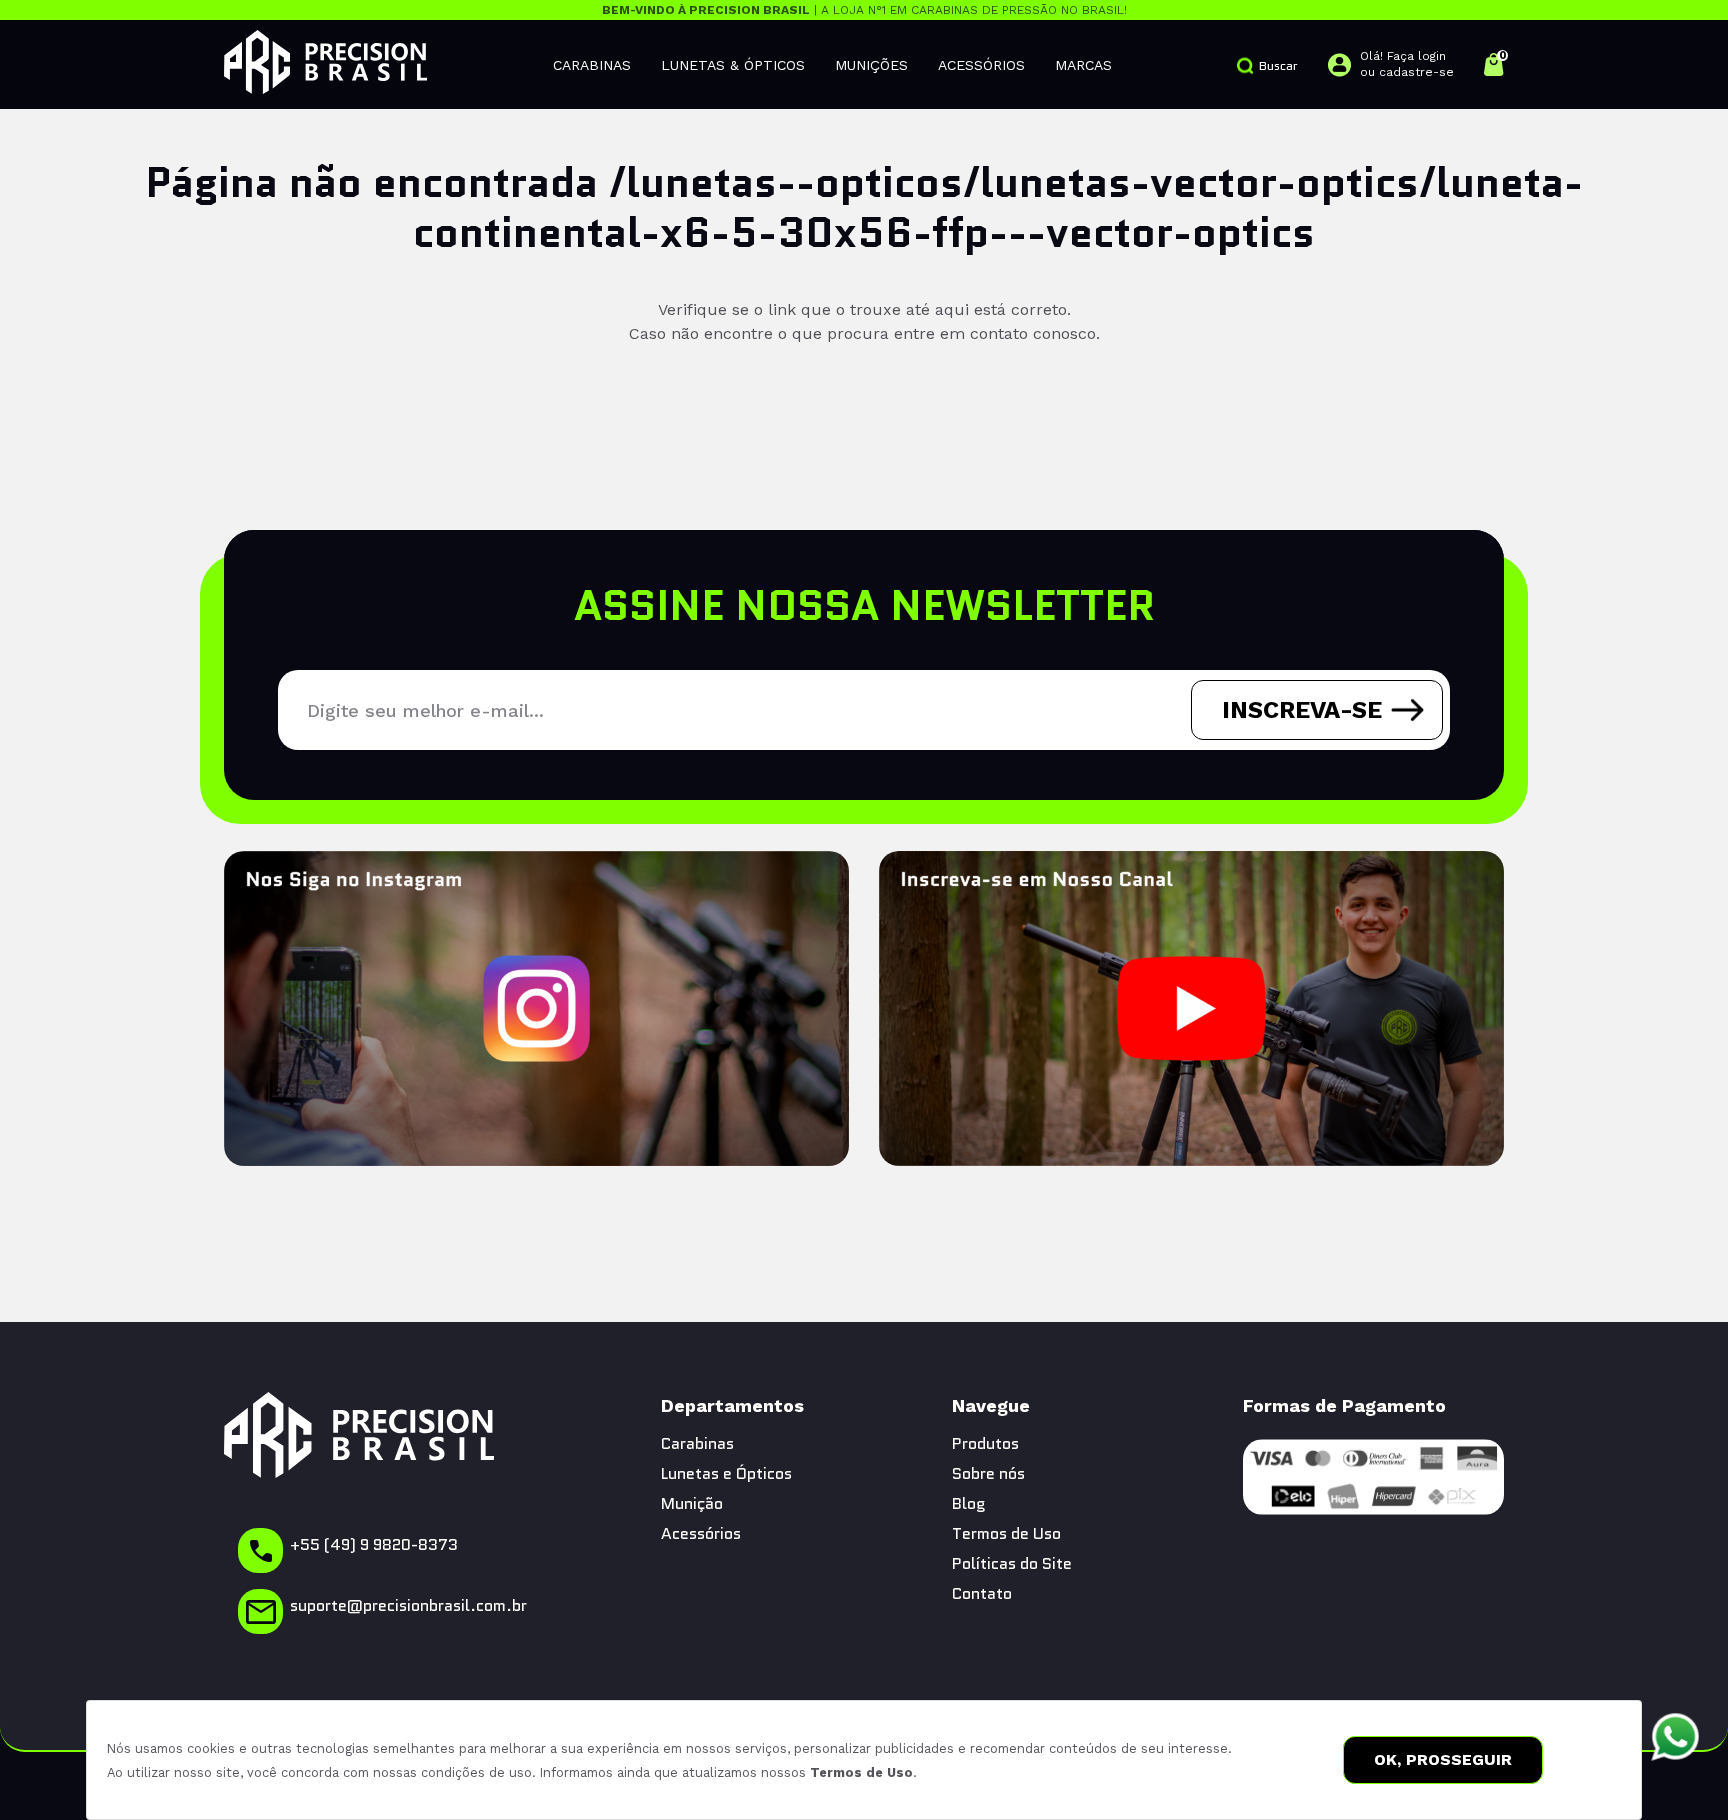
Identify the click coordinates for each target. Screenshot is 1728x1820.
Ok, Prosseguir (1443, 1759)
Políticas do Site (1012, 1563)
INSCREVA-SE (1302, 710)
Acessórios (981, 65)
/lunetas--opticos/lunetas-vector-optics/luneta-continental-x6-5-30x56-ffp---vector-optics (998, 207)
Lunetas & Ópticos (733, 65)
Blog (969, 1503)
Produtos (985, 1443)
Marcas (1083, 65)
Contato (982, 1593)
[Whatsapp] (1675, 1737)
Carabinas (592, 65)
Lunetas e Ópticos (726, 1473)
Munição (692, 1503)
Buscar (1278, 65)
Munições (871, 65)
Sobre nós (988, 1473)
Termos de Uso (861, 1772)
